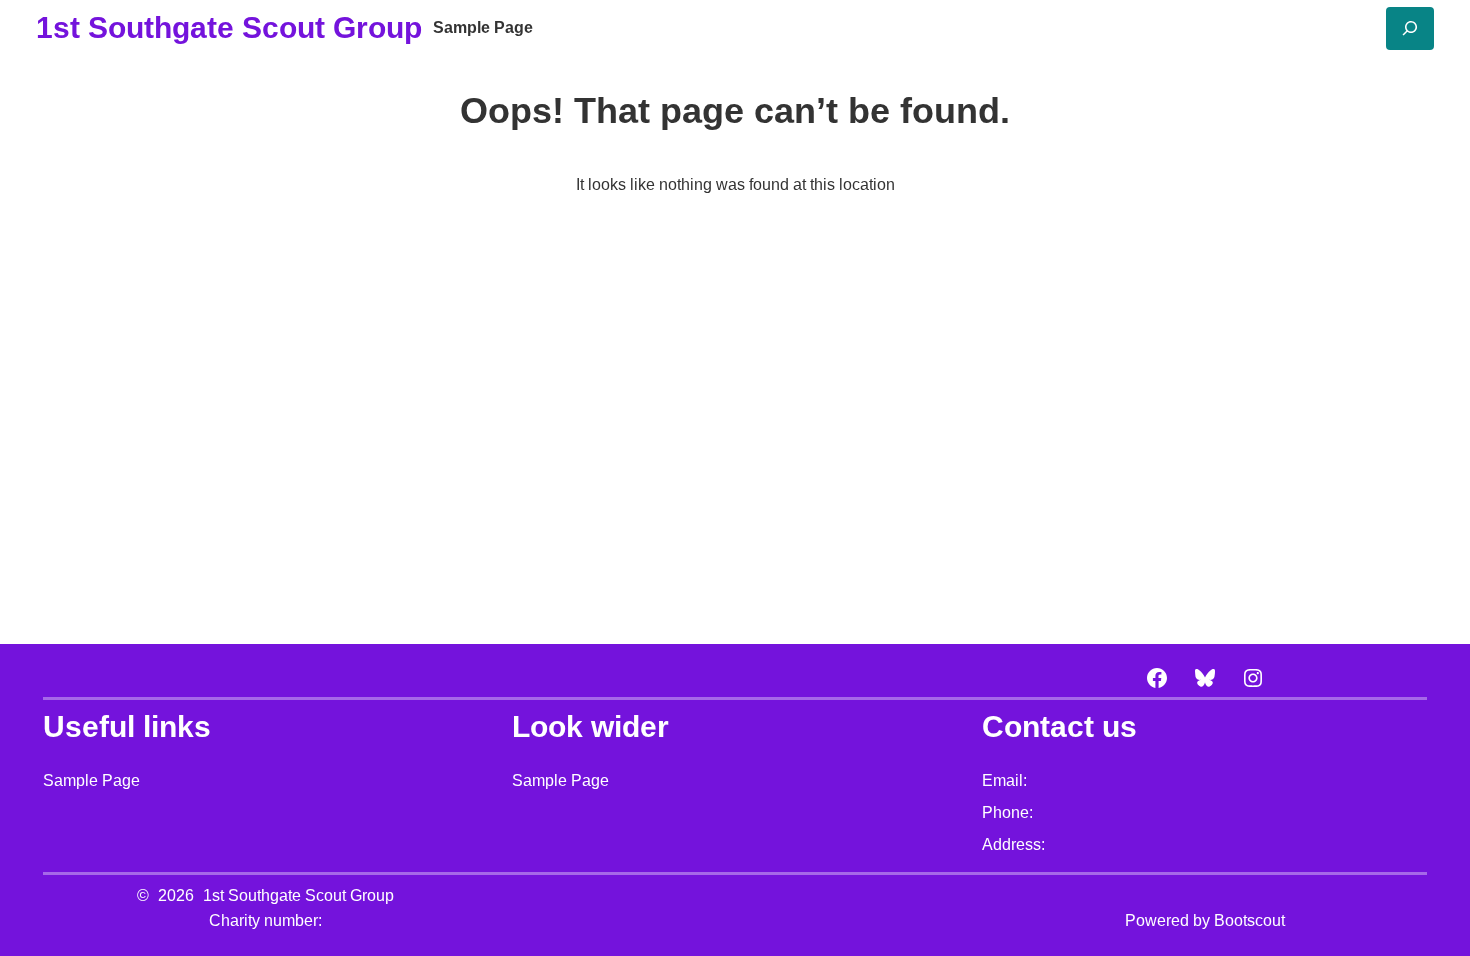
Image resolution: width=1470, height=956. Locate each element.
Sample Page (483, 27)
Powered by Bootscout (1205, 920)
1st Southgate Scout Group (229, 27)
